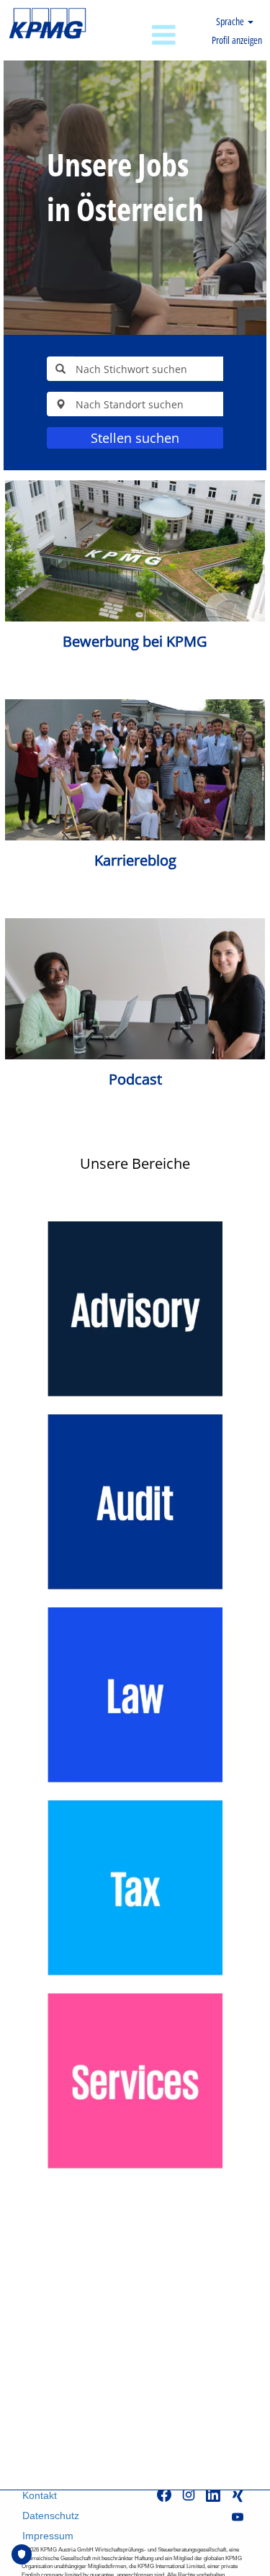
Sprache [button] (231, 21)
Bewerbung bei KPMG (135, 641)
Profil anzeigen (237, 40)
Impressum (48, 2536)
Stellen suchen (135, 438)
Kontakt (40, 2495)
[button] (139, 36)
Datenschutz (51, 2516)
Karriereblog (135, 860)
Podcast (135, 1079)
